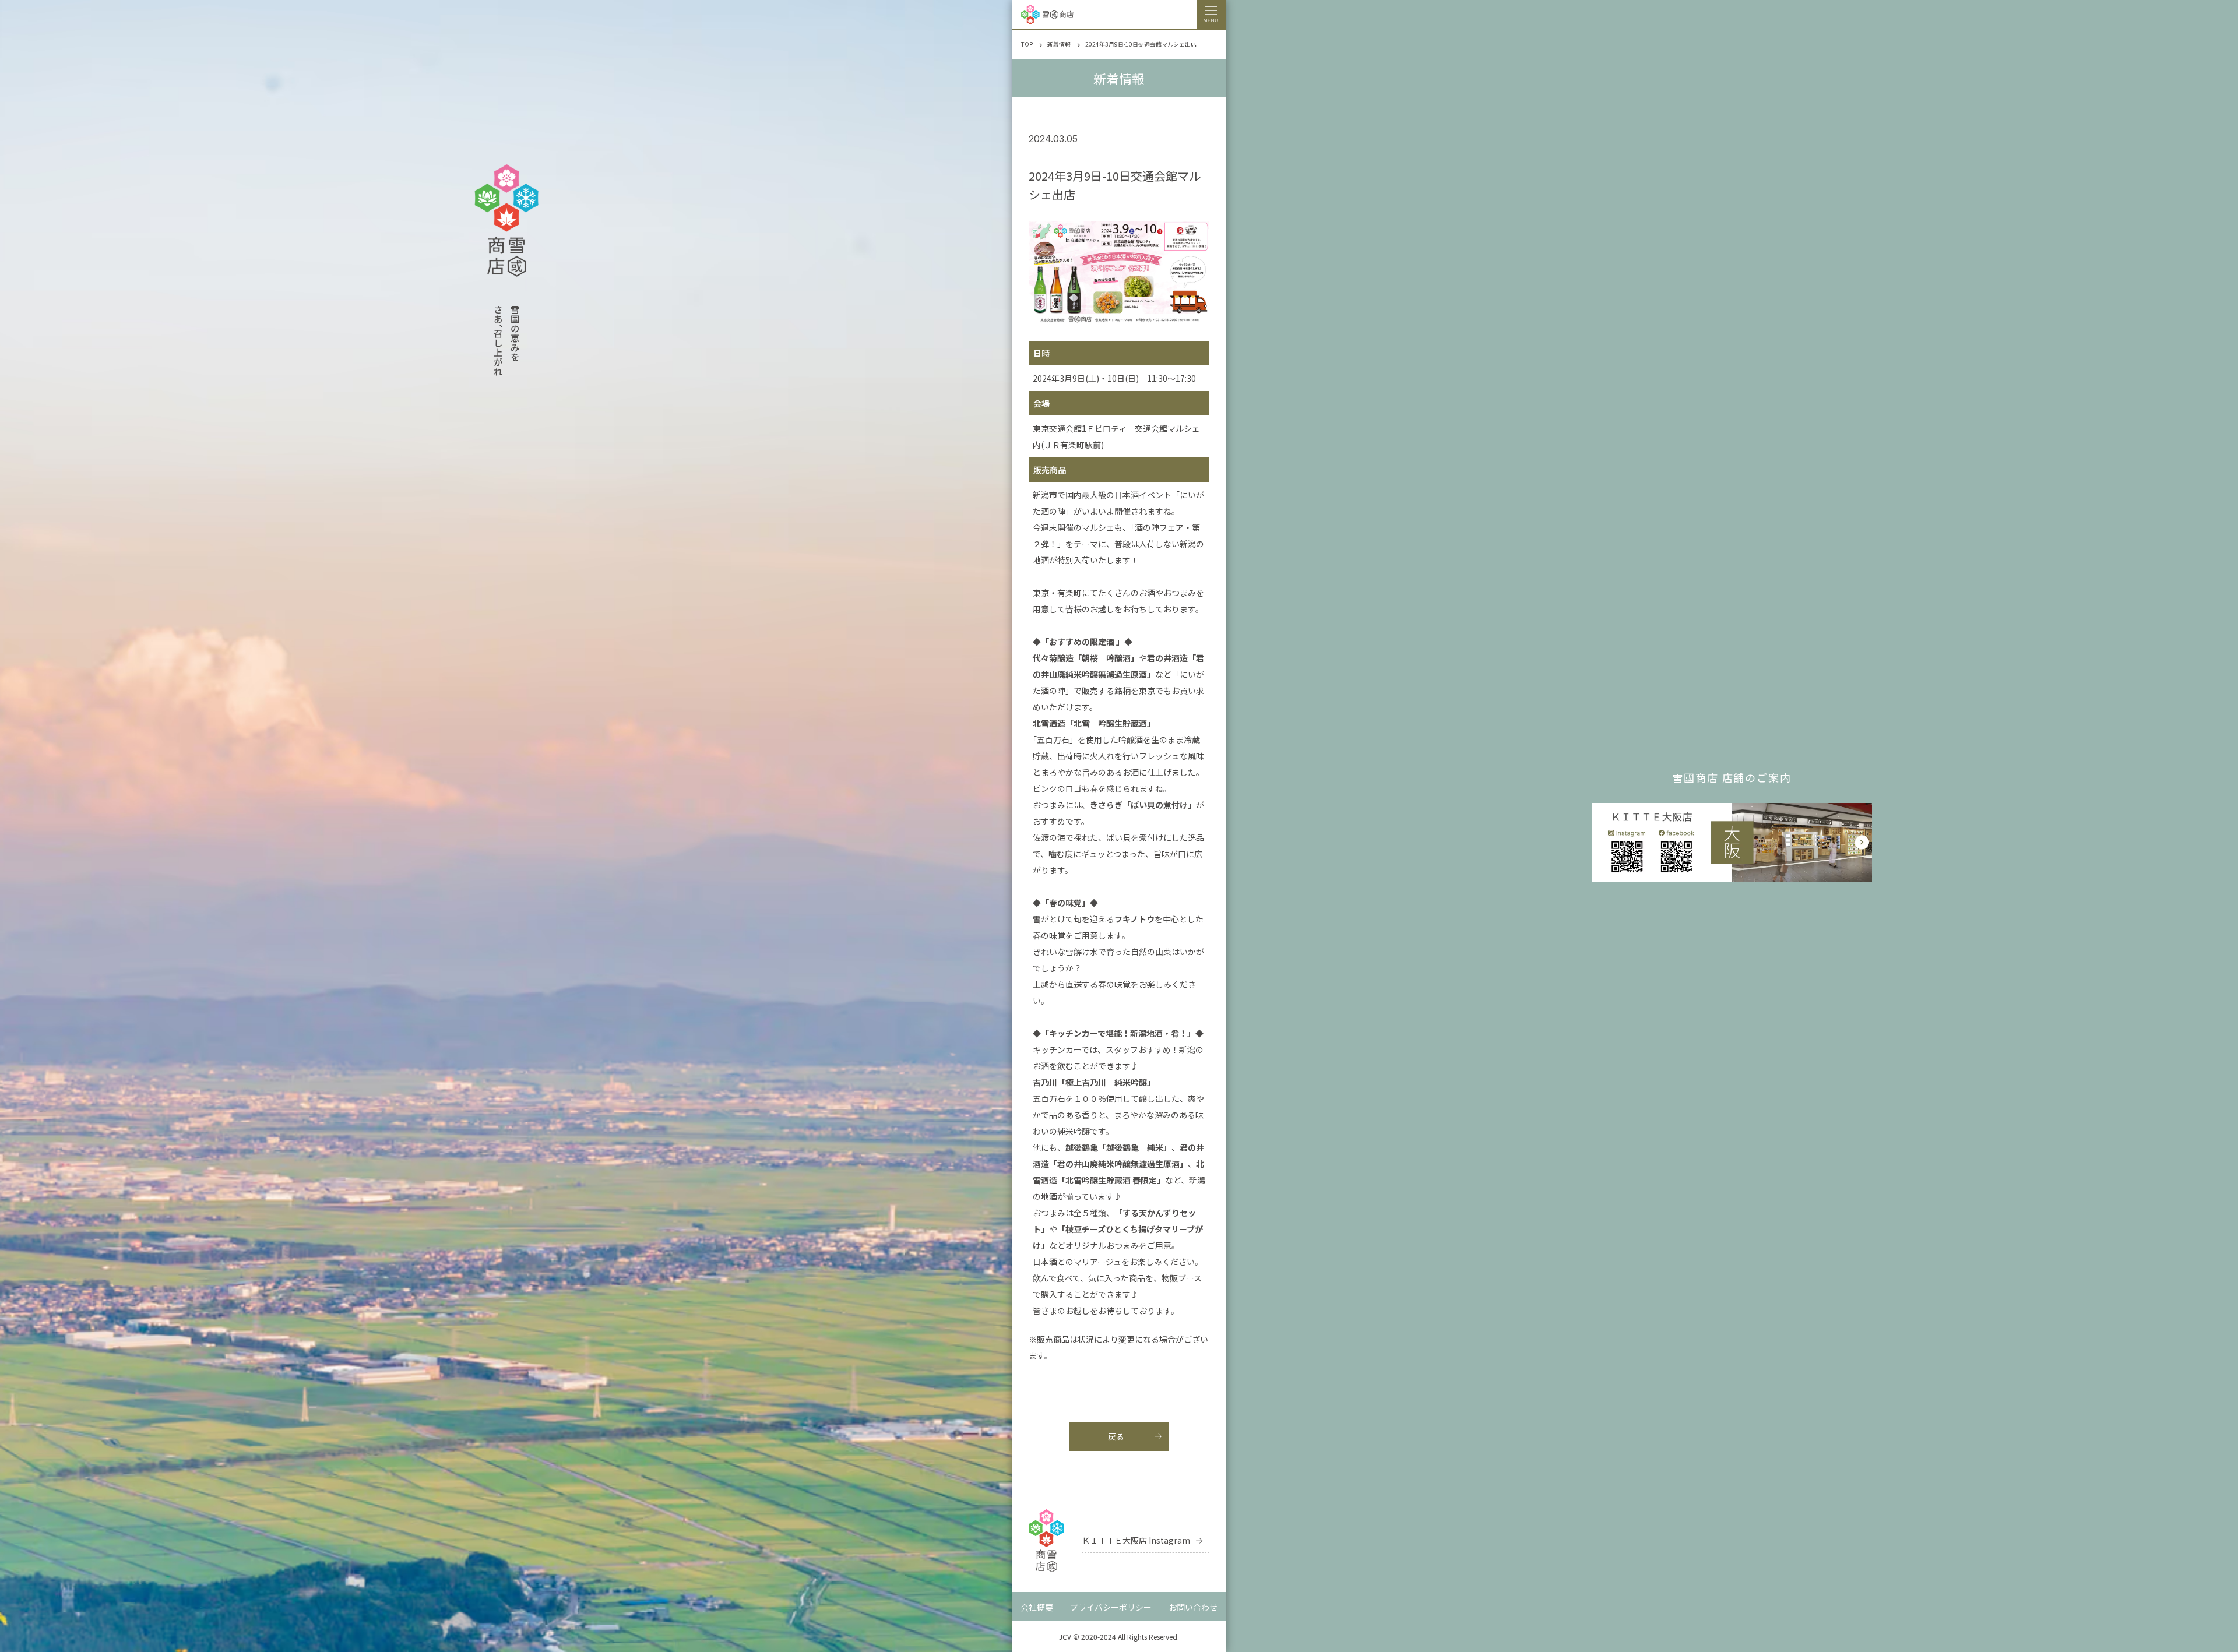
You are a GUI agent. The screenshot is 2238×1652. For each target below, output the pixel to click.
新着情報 (1059, 44)
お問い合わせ (1193, 1607)
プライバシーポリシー (1111, 1607)
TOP (1027, 44)
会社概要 (1037, 1607)
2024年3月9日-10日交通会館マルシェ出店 (1141, 44)
